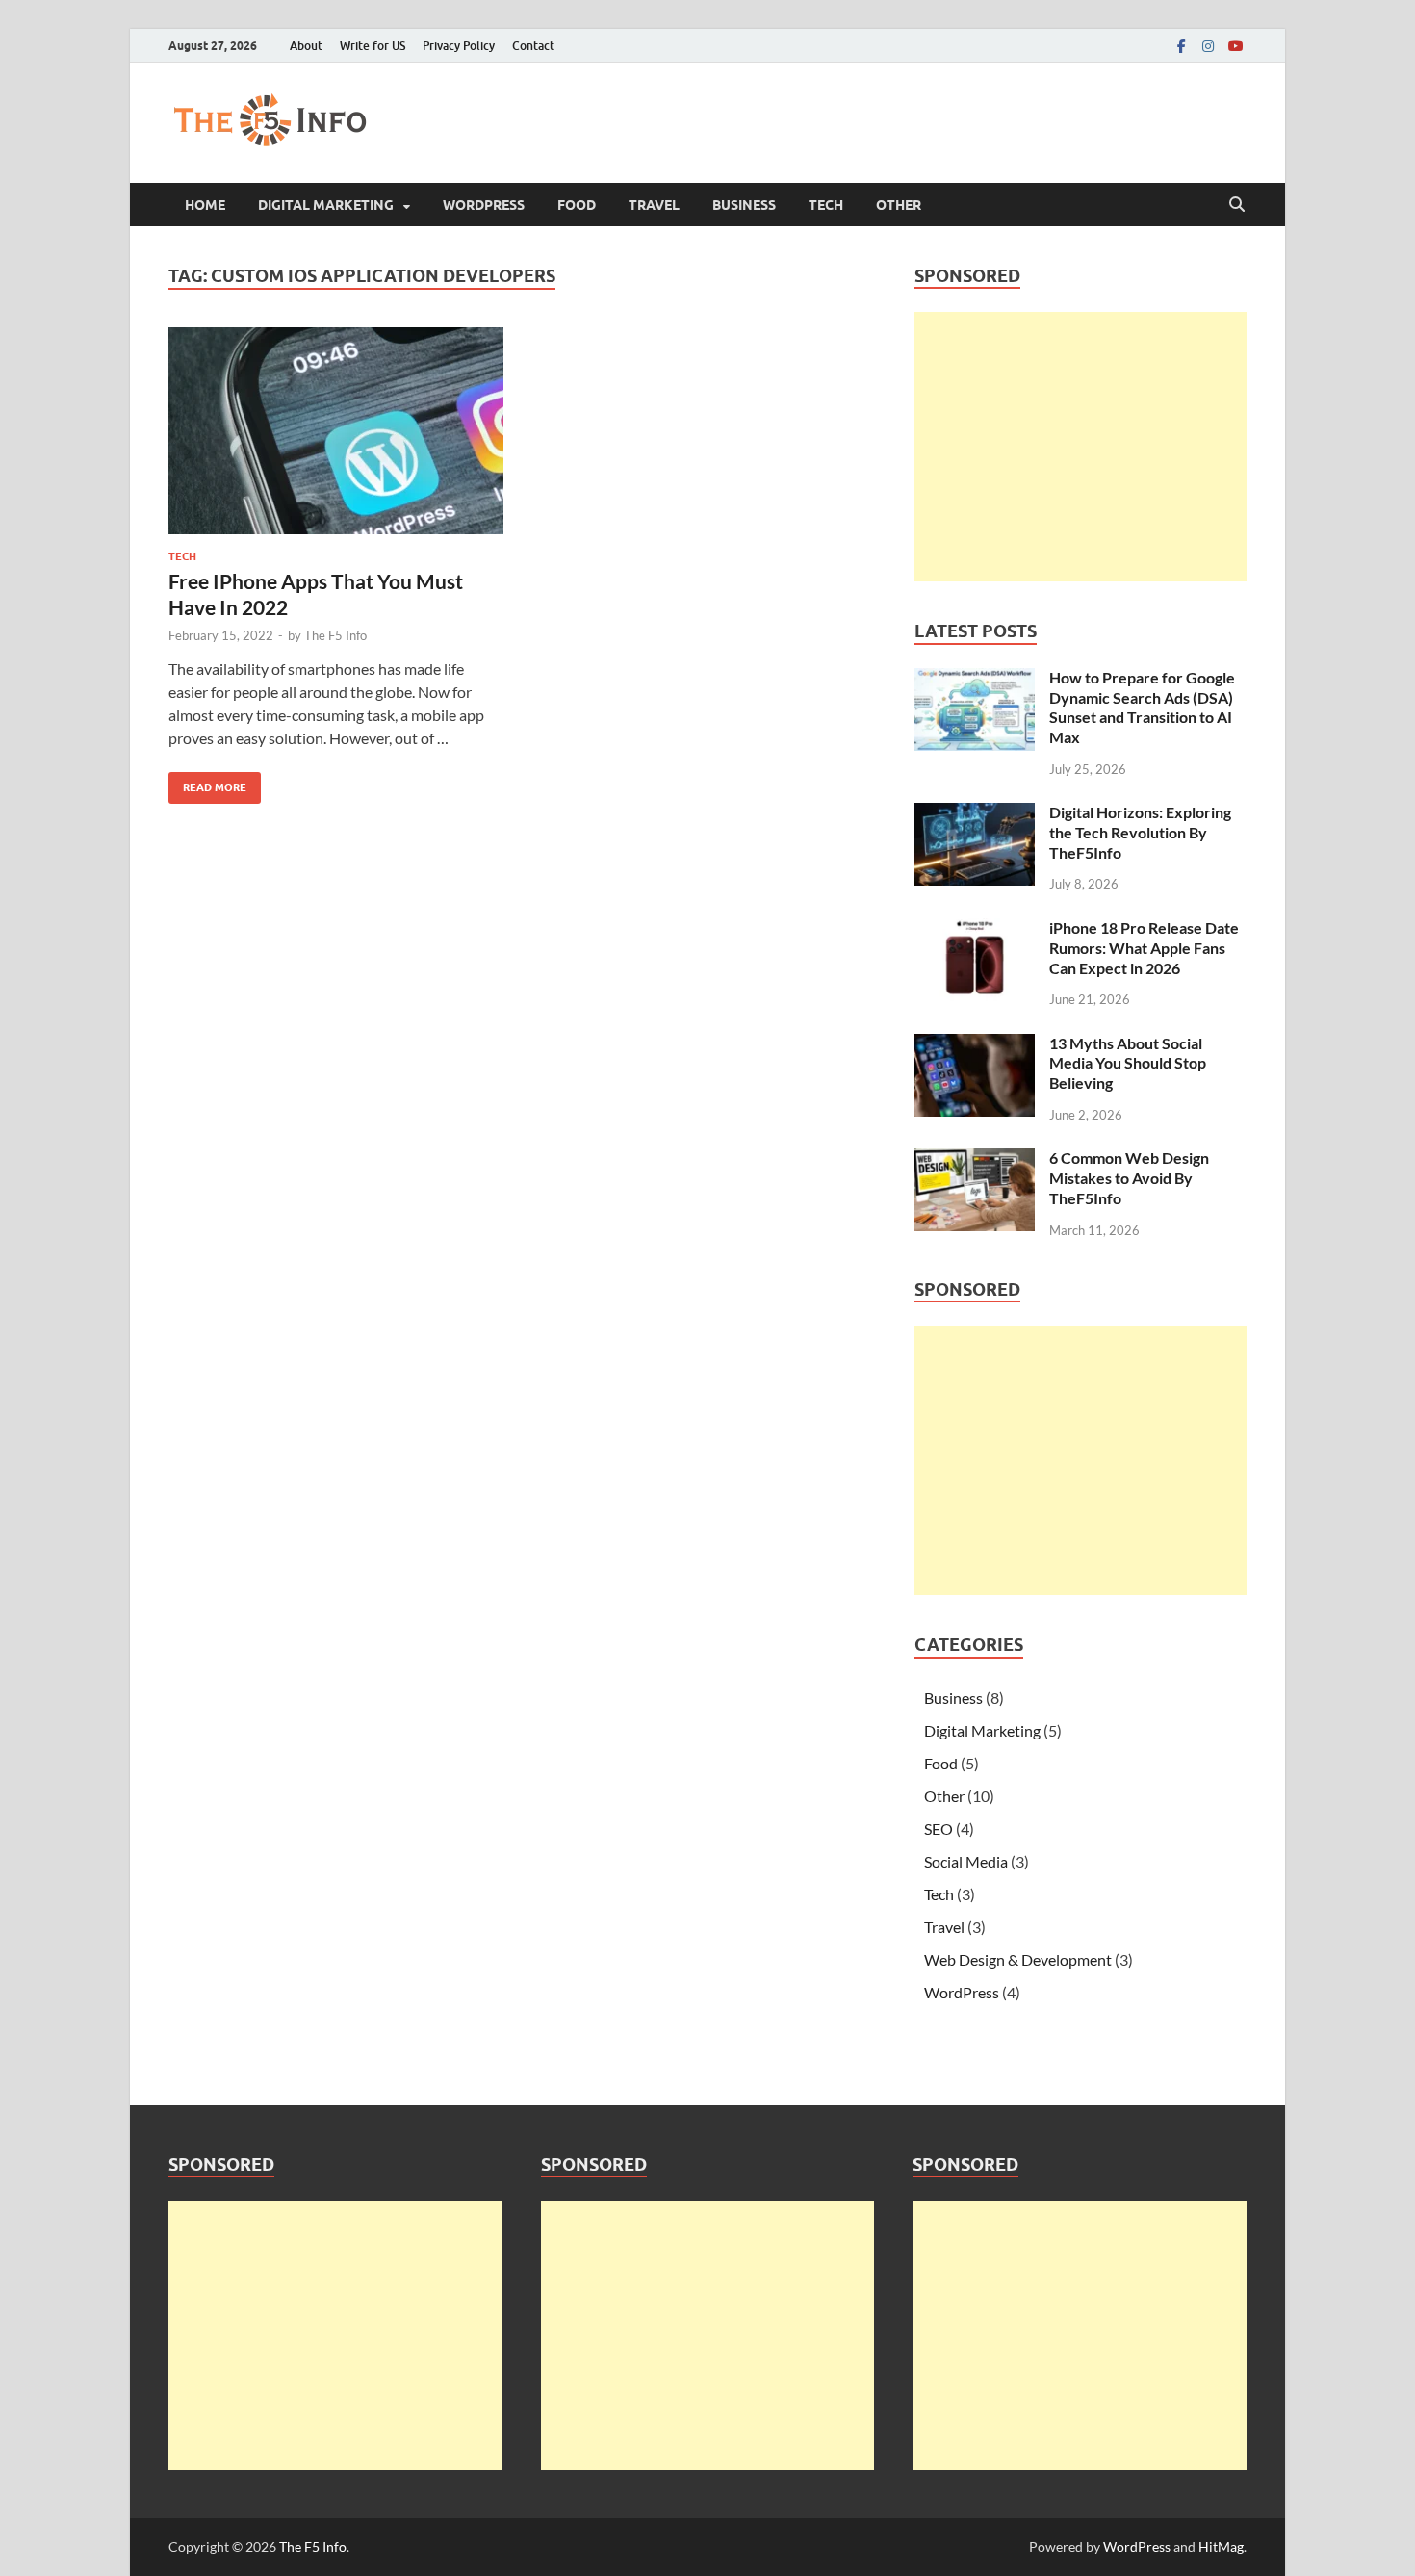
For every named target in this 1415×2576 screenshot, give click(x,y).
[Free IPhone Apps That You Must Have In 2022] (336, 431)
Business (744, 205)
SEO (939, 1829)
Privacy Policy (459, 46)
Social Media (966, 1861)
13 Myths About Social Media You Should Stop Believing (1128, 1063)
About (306, 46)
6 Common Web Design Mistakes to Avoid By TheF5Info (1129, 1178)
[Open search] (1237, 205)
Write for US (373, 46)
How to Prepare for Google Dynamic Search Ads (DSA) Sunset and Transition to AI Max (1142, 707)
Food (577, 205)
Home (205, 205)
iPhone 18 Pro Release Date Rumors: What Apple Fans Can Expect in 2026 (1144, 948)
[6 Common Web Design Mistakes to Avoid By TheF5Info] (975, 1159)
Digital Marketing (326, 205)
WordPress (484, 205)
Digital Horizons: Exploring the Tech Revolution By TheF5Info (1140, 832)
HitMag (1221, 2547)
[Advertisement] (1081, 447)
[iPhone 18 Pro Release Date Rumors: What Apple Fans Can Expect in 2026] (975, 929)
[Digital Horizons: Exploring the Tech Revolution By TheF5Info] (975, 814)
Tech (826, 205)
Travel (654, 205)
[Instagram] (1208, 46)
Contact (533, 46)
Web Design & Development (1018, 1959)
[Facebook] (1181, 46)
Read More (207, 783)
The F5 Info (335, 635)
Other (899, 205)
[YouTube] (1235, 46)
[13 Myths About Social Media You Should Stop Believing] (975, 1045)
